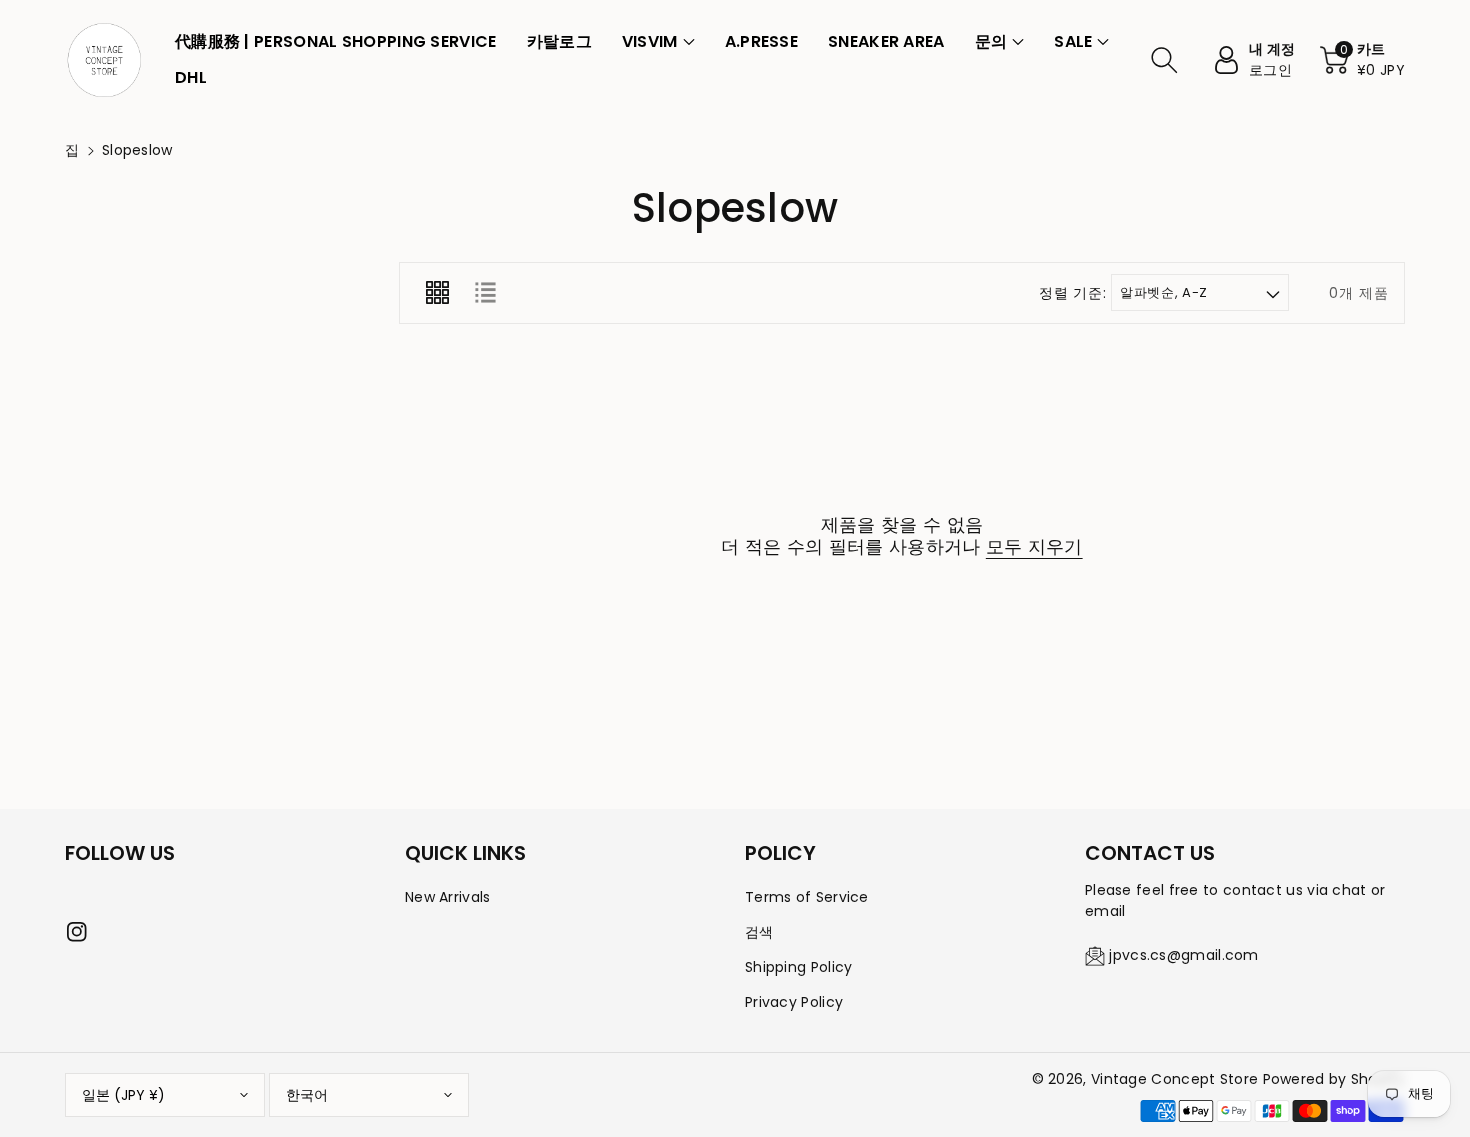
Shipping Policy (799, 967)
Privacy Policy (794, 1002)
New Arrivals (448, 897)
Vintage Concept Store (1174, 1079)
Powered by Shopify (1334, 1079)
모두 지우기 (1034, 547)
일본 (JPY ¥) (123, 1095)
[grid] (437, 293)
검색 (759, 932)
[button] (658, 42)
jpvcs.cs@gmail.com (1183, 955)
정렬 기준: (1072, 293)
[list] (485, 293)
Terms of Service (807, 897)
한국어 (307, 1095)
